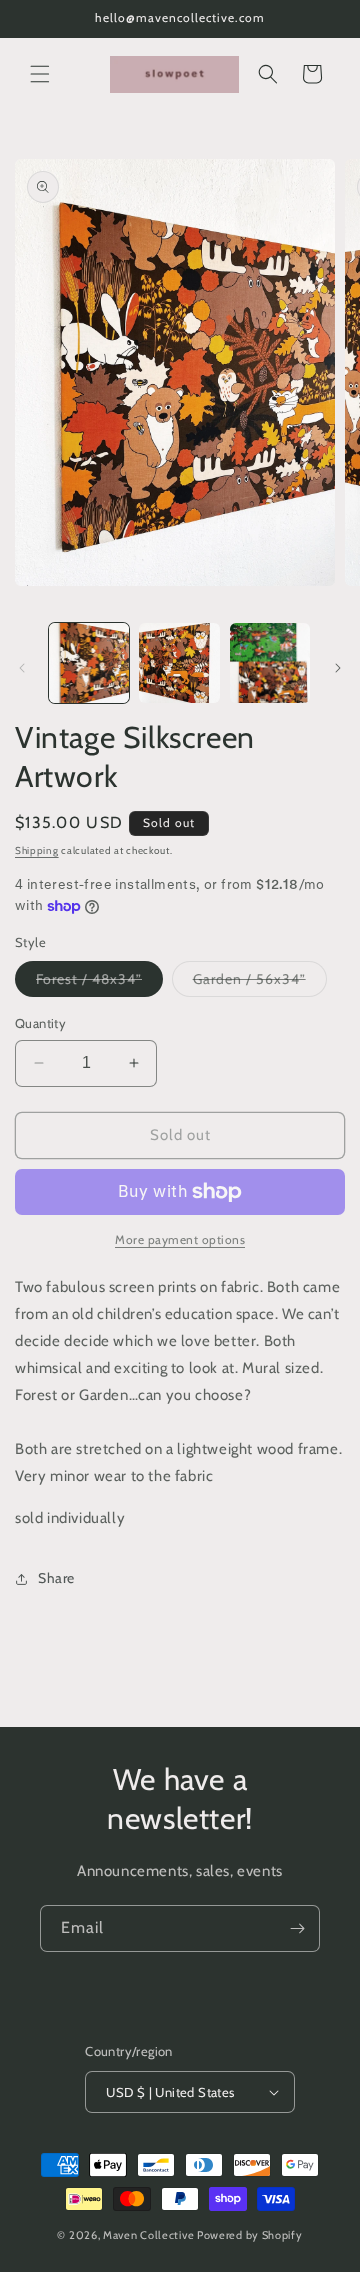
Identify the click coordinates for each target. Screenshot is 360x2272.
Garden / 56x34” (260, 983)
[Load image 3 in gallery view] (270, 663)
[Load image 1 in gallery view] (89, 663)
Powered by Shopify (250, 2235)
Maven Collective (148, 2235)
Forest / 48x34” (99, 983)
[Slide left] (22, 668)
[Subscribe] (297, 1928)
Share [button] (56, 1578)
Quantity (40, 1023)
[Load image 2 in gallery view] (179, 663)
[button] (40, 74)
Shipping (37, 850)
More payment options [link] (180, 1239)
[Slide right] (338, 668)
